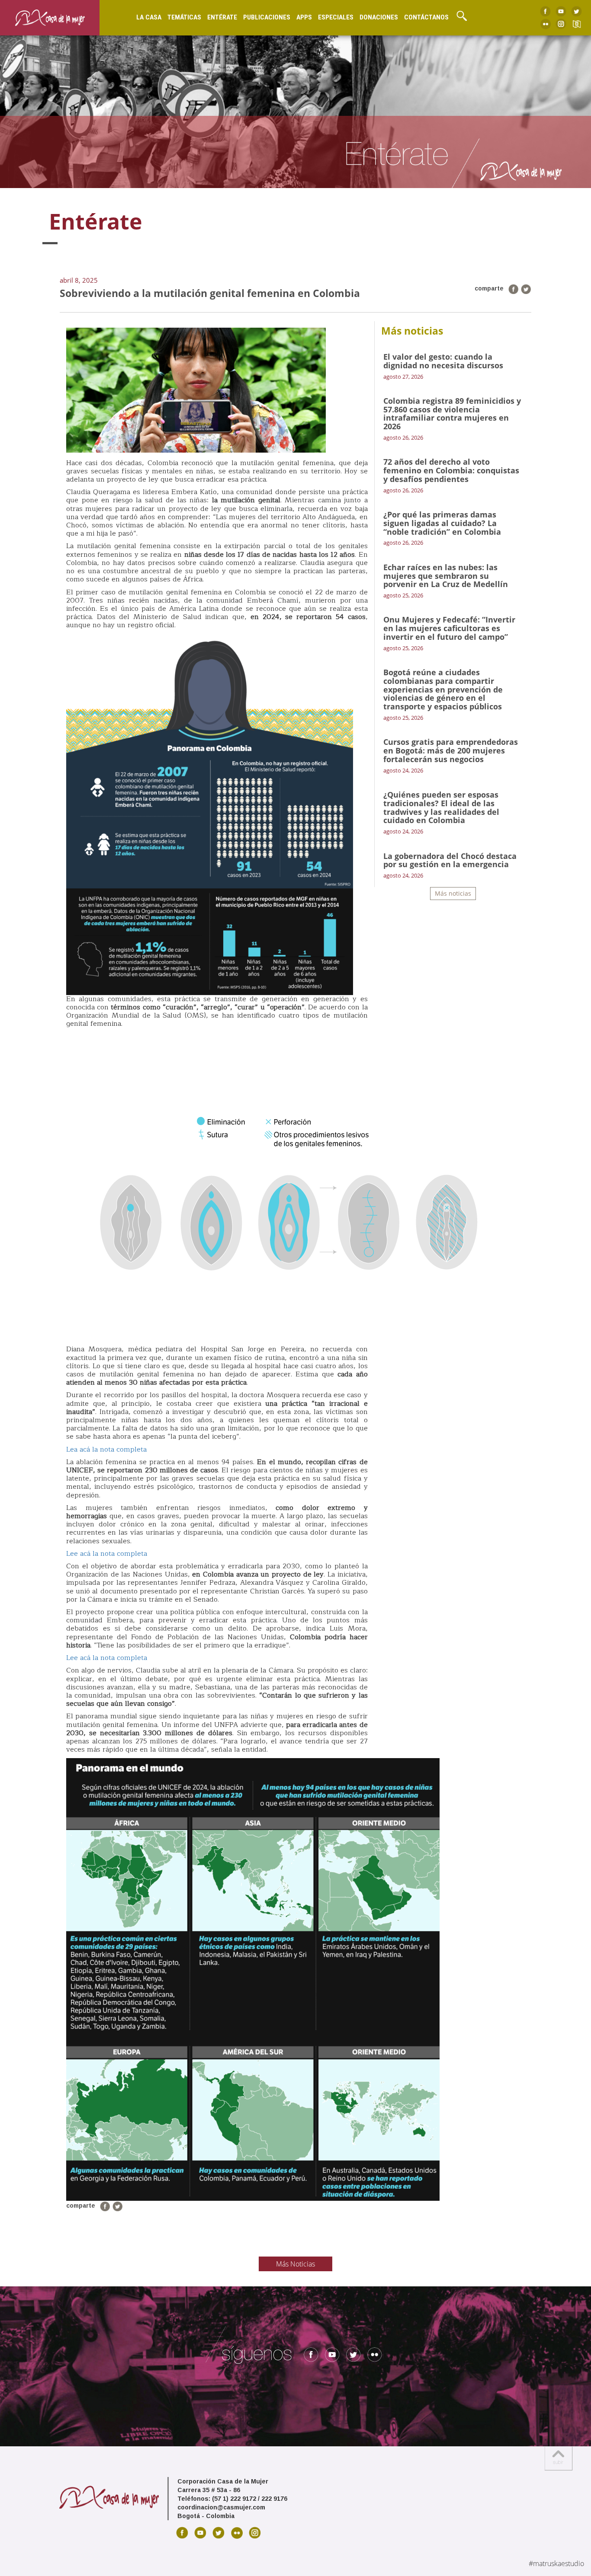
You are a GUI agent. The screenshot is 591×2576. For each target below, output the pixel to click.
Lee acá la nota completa (107, 1554)
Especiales (336, 17)
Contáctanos (426, 17)
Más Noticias (295, 2264)
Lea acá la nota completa (106, 1449)
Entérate (222, 17)
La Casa (149, 17)
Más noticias (453, 893)
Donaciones (379, 17)
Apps (304, 17)
